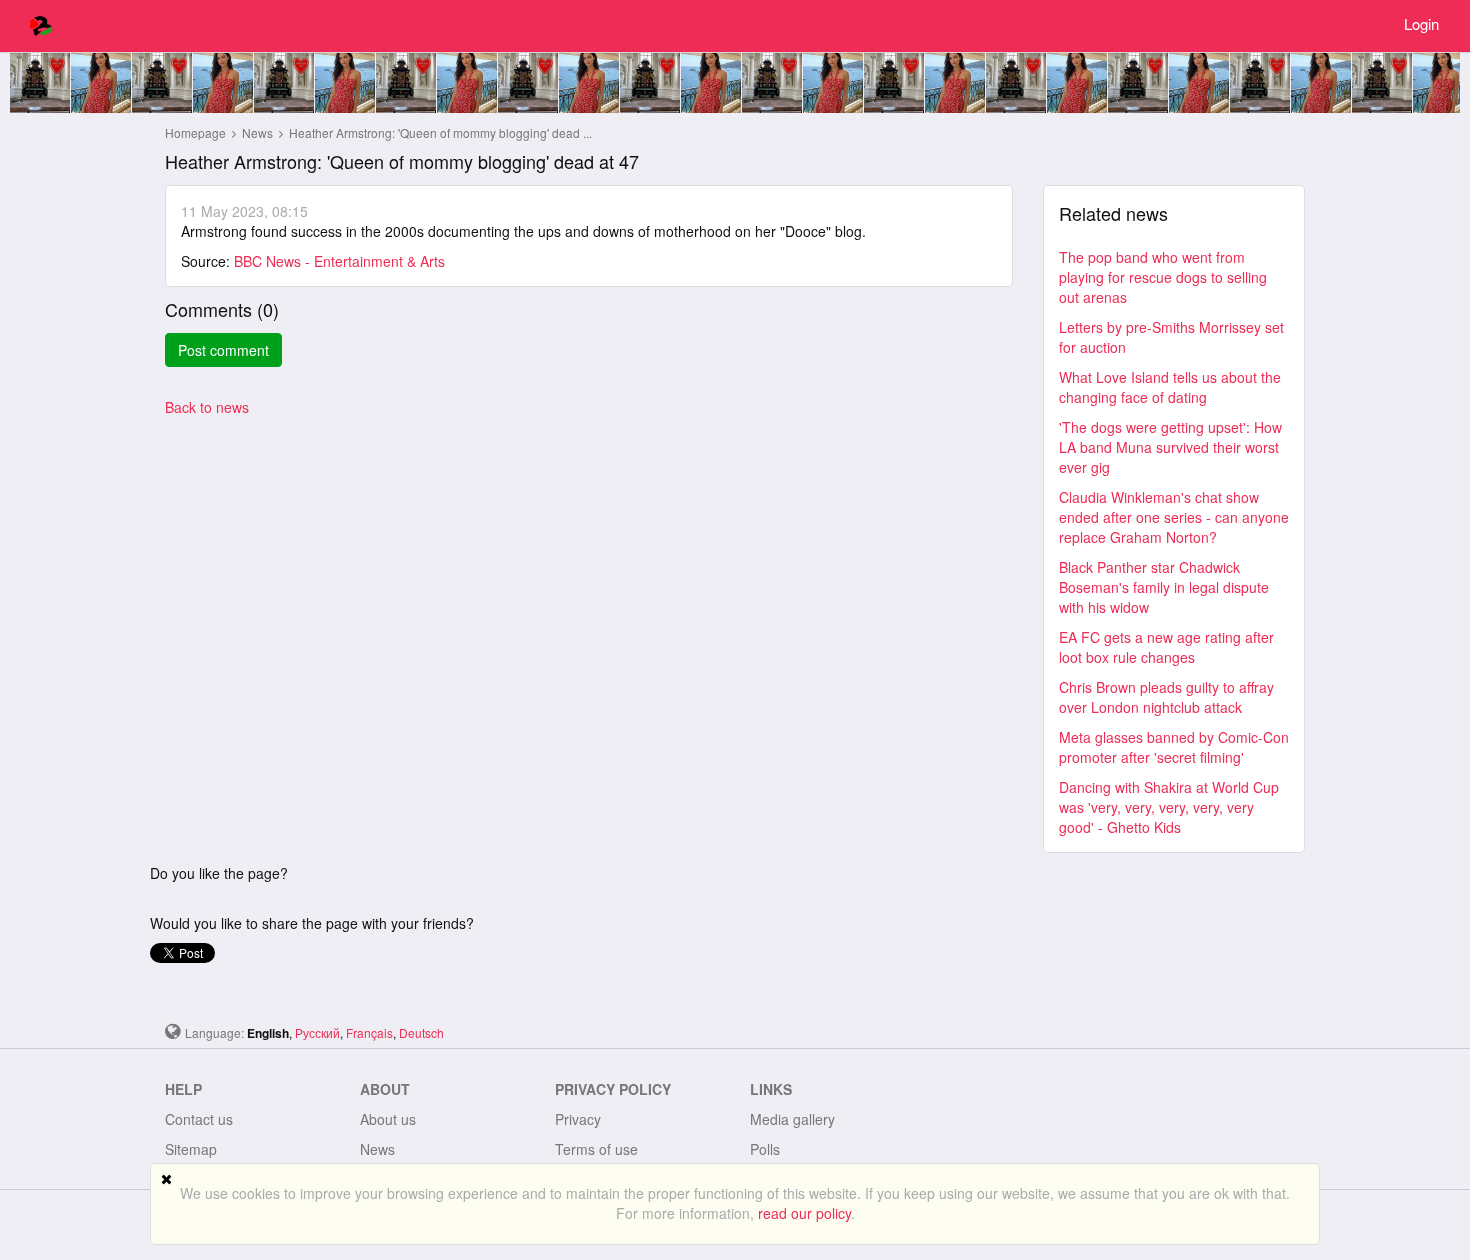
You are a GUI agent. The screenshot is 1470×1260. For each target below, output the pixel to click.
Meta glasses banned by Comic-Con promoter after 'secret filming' (1174, 747)
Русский (317, 1032)
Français (369, 1032)
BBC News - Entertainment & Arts (339, 261)
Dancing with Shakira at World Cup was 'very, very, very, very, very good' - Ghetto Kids (1169, 807)
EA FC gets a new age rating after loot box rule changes (1166, 647)
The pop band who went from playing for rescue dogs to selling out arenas (1163, 277)
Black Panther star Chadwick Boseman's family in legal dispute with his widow (1164, 587)
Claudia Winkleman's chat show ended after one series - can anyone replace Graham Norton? (1174, 517)
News (259, 132)
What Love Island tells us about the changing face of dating (1170, 387)
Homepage (195, 132)
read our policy (804, 1213)
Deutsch (421, 1032)
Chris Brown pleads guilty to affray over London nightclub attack (1166, 697)
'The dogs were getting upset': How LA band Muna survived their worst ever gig (1170, 447)
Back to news (207, 407)
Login (1421, 23)
